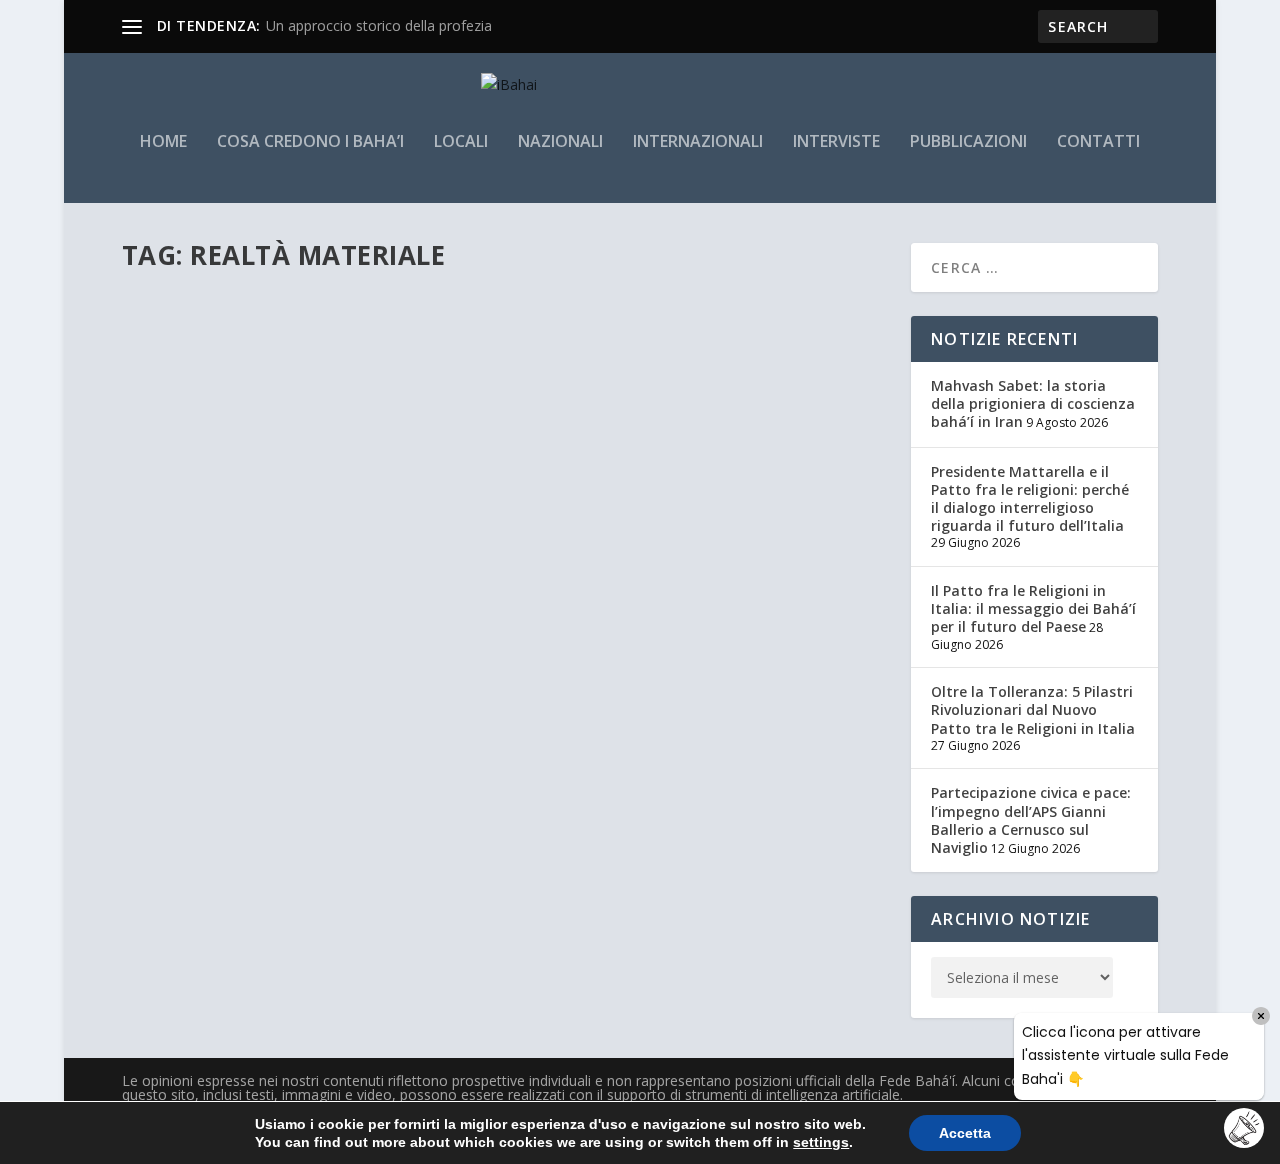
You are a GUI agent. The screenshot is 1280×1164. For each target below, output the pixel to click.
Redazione (186, 368)
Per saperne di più (221, 447)
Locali (461, 142)
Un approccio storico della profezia (379, 25)
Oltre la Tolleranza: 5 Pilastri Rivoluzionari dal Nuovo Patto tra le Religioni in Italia (1033, 709)
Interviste (836, 142)
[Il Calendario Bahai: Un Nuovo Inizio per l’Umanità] (457, 296)
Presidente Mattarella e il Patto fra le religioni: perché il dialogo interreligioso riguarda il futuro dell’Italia (1030, 499)
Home (163, 142)
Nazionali (560, 142)
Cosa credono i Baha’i (310, 142)
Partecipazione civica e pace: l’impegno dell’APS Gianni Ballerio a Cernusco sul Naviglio (1031, 820)
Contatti (1098, 142)
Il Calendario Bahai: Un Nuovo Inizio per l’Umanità (354, 338)
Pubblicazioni (968, 142)
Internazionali (698, 142)
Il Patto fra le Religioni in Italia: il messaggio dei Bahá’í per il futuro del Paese (1033, 608)
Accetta (965, 1133)
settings (821, 1142)
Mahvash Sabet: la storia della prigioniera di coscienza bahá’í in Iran (1033, 403)
